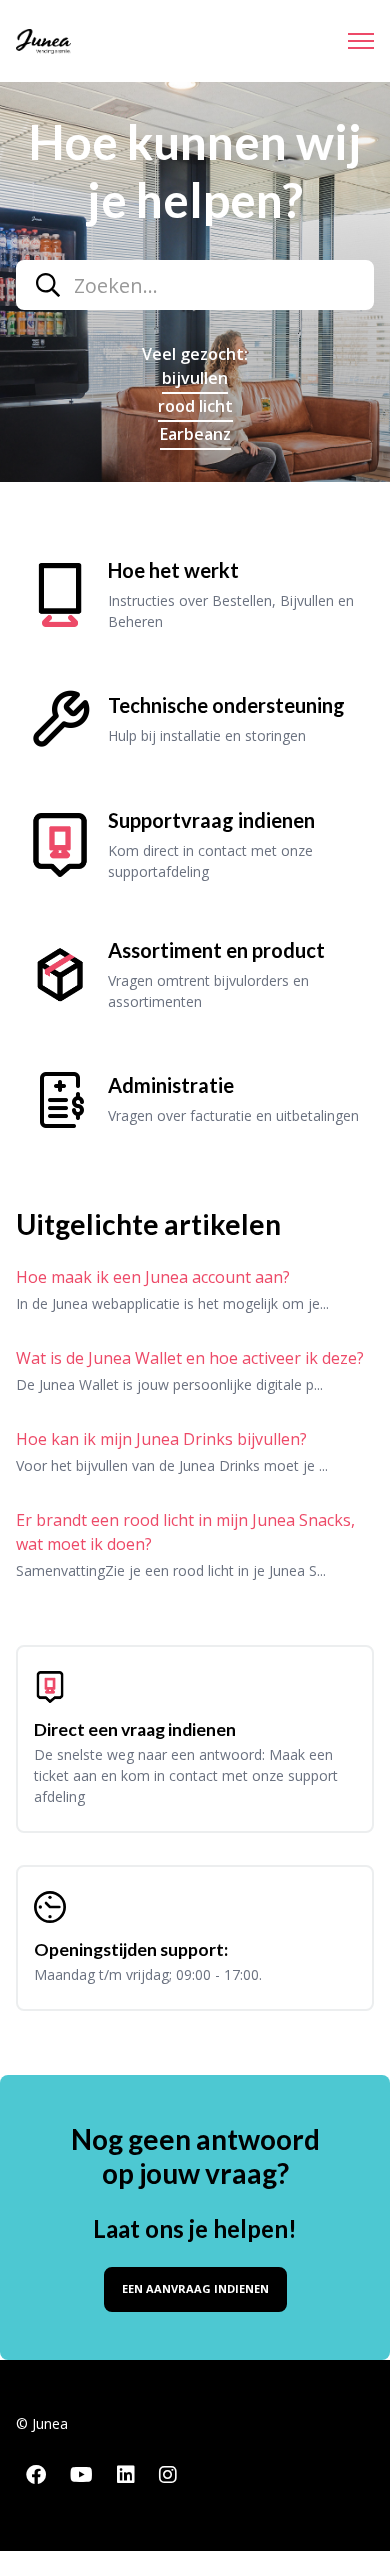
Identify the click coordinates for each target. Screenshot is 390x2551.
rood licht (195, 406)
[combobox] (195, 285)
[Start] (43, 41)
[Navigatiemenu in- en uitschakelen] (361, 41)
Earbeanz (195, 434)
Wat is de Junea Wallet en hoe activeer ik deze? (190, 1358)
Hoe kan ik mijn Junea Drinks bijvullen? (161, 1439)
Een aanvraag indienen (195, 2288)
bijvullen (195, 378)
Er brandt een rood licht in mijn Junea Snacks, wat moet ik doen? (185, 1532)
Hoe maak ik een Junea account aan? (153, 1277)
